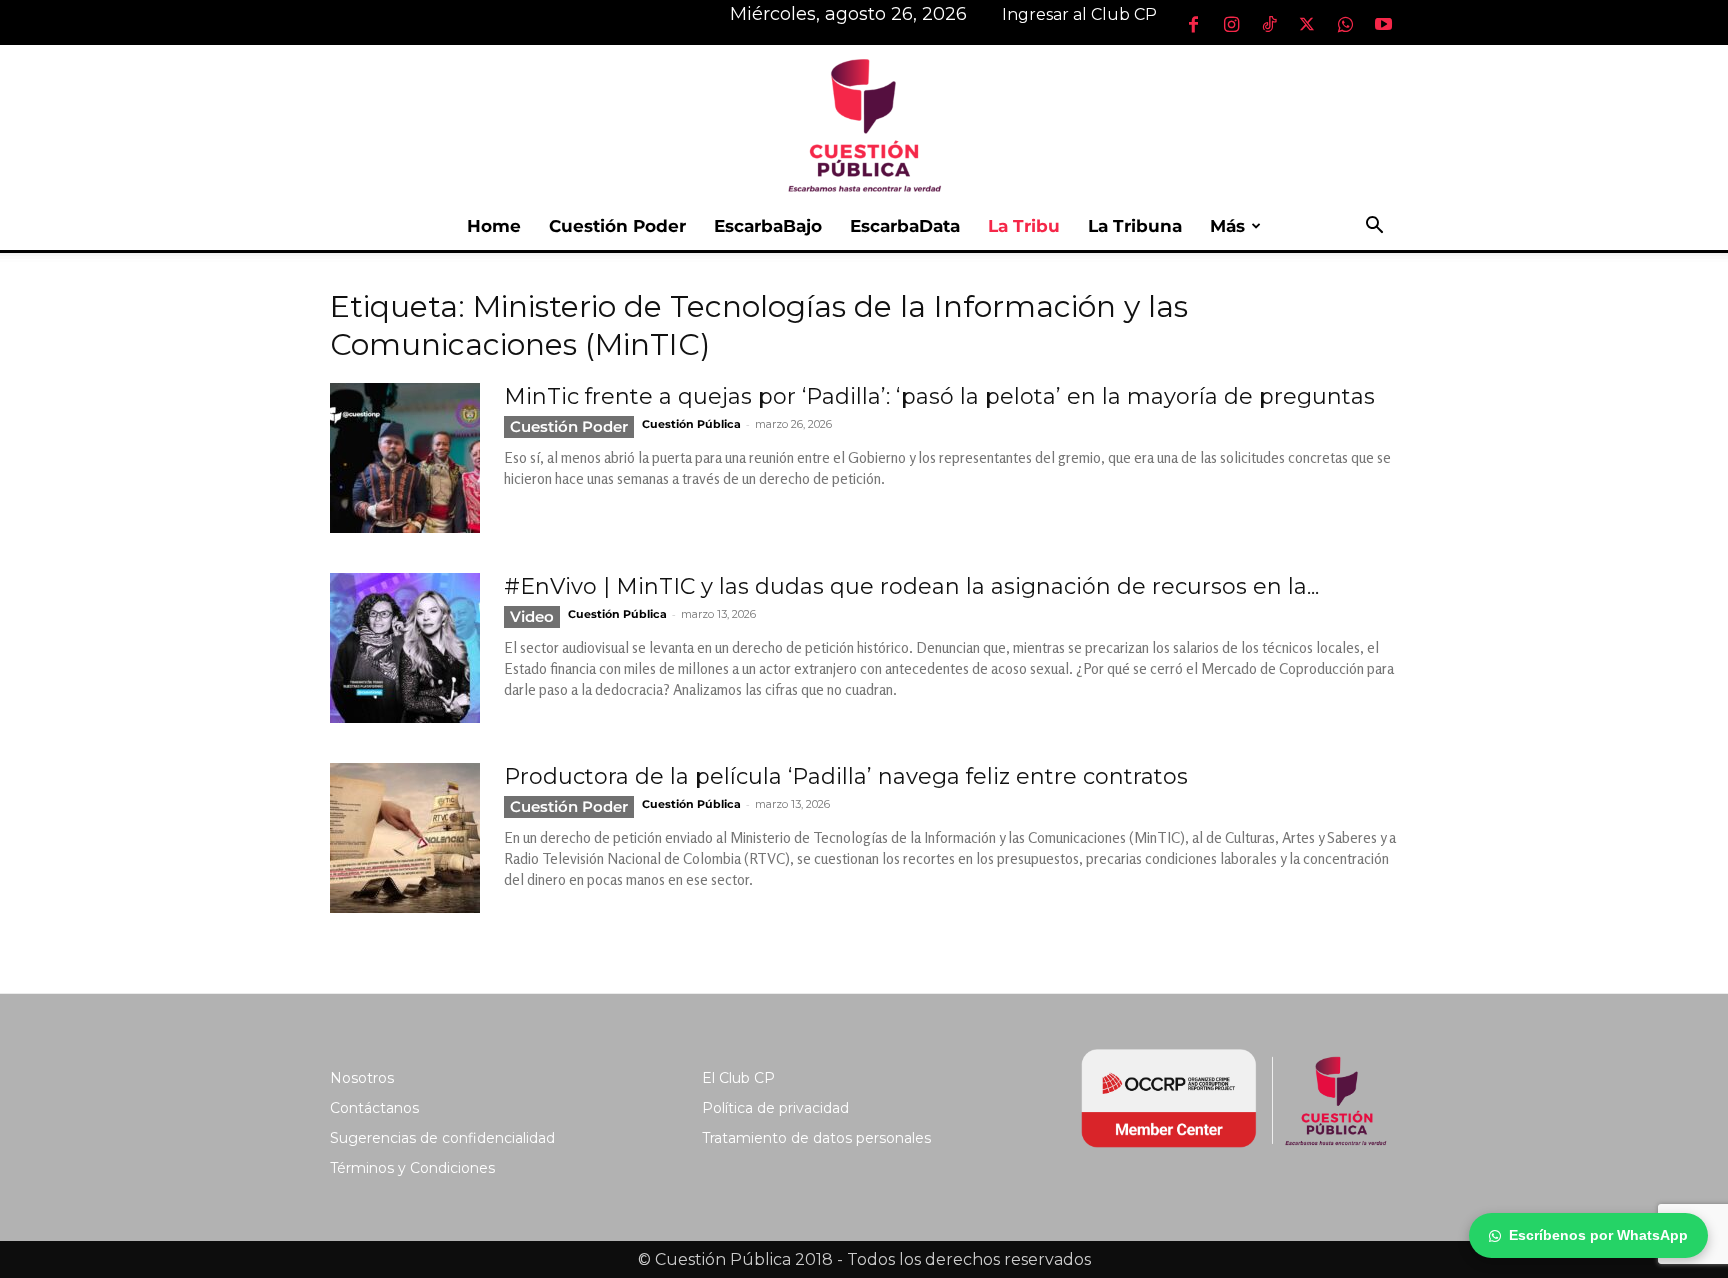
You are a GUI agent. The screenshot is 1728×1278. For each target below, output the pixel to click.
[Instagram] (1231, 24)
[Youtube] (1383, 24)
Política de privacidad (775, 1108)
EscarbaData (905, 226)
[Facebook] (1193, 24)
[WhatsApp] (1345, 24)
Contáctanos (374, 1108)
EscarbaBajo (768, 226)
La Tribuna (1135, 226)
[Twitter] (1307, 24)
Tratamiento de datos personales (816, 1138)
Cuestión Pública (691, 424)
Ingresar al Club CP (1079, 14)
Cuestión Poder (617, 226)
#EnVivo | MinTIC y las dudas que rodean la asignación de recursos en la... (911, 586)
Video (532, 616)
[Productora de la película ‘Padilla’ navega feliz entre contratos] (405, 838)
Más (1227, 226)
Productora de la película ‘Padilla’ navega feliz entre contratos (846, 776)
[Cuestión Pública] (864, 123)
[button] (1374, 227)
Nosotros (362, 1078)
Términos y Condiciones (412, 1168)
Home (494, 226)
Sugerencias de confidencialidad (442, 1138)
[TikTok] (1269, 24)
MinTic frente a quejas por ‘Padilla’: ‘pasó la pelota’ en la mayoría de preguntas (939, 396)
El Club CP (738, 1078)
